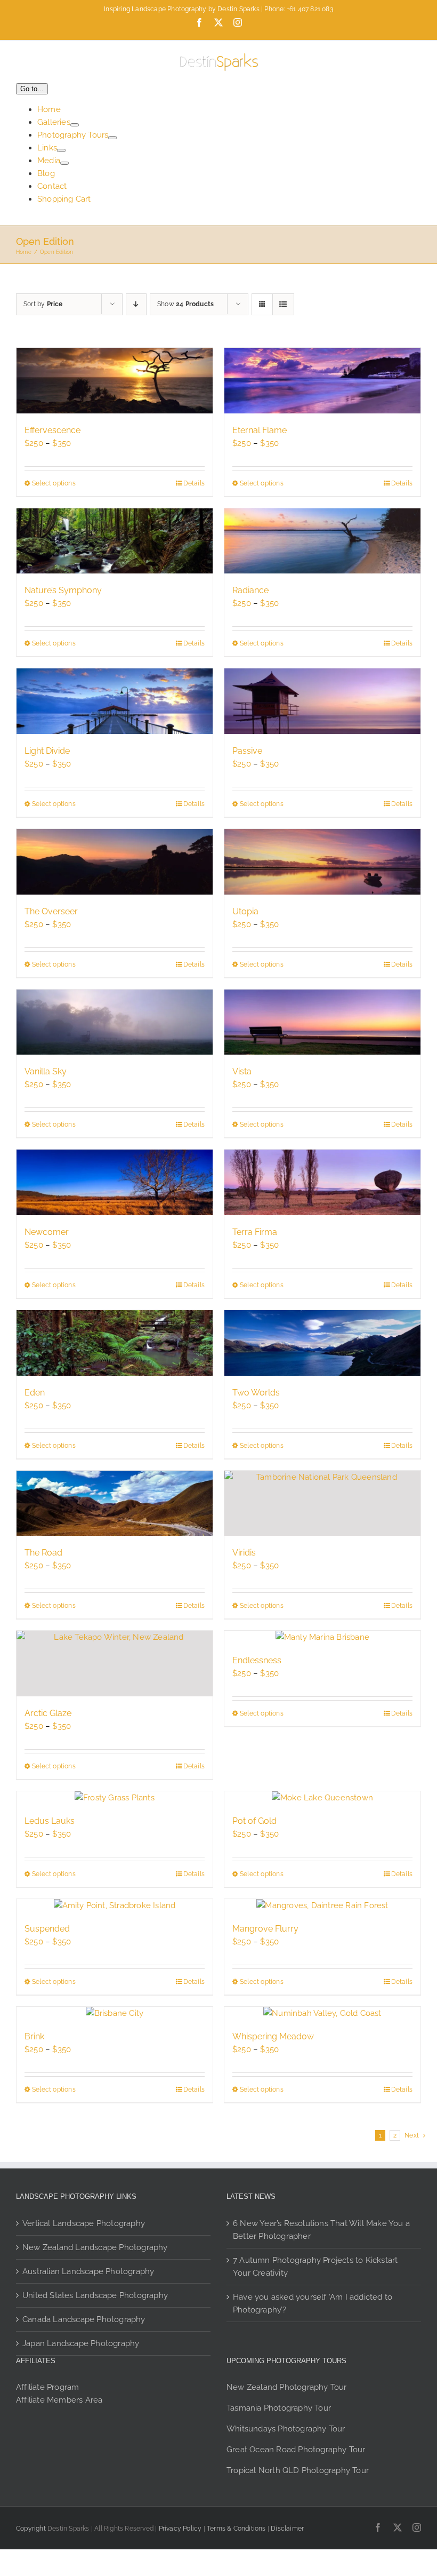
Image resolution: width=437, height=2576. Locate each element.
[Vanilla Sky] (115, 1022)
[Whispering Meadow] (322, 2013)
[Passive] (322, 701)
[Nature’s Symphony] (115, 541)
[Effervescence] (115, 381)
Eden (35, 1393)
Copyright (31, 2529)
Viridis (244, 1553)
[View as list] (283, 304)
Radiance (250, 590)
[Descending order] (136, 304)
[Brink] (115, 2013)
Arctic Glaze (48, 1713)
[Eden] (115, 1343)
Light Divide (47, 751)
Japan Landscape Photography (81, 2343)
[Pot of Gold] (322, 1798)
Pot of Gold (254, 1821)
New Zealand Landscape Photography (95, 2247)
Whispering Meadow (273, 2036)
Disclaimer (287, 2529)
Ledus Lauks (50, 1821)
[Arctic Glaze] (115, 1664)
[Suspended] (115, 1905)
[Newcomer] (115, 1182)
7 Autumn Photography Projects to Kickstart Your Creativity (315, 2267)
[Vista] (322, 1022)
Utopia (245, 911)
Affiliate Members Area (59, 2400)
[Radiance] (322, 541)
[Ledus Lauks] (115, 1798)
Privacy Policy (180, 2529)
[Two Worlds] (322, 1343)
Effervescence (52, 430)
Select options (54, 483)
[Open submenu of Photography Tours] (112, 138)
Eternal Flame (260, 430)
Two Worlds (256, 1393)
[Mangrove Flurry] (322, 1905)
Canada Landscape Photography (84, 2319)
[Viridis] (322, 1504)
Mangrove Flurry (265, 1929)
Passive (247, 751)
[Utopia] (322, 862)
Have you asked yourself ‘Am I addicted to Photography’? (313, 2303)
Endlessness (257, 1660)
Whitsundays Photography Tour (286, 2429)
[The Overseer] (115, 862)
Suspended (47, 1929)
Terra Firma (255, 1232)
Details (194, 483)
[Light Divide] (115, 701)
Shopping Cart (64, 199)
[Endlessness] (322, 1637)
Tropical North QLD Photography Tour (298, 2470)
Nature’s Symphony (63, 590)
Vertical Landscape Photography (84, 2223)
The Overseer (51, 911)
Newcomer (47, 1232)
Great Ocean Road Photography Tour (296, 2450)
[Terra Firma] (322, 1182)
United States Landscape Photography (95, 2295)
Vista (242, 1071)
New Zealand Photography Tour (287, 2387)
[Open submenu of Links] (61, 150)
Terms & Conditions (236, 2529)
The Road (43, 1553)
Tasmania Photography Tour (279, 2408)
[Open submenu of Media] (64, 163)
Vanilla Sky (46, 1071)
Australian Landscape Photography (88, 2271)
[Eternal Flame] (322, 381)
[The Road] (115, 1504)
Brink (34, 2036)
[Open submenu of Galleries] (75, 125)
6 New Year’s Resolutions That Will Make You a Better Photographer (321, 2230)
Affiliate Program (47, 2387)
